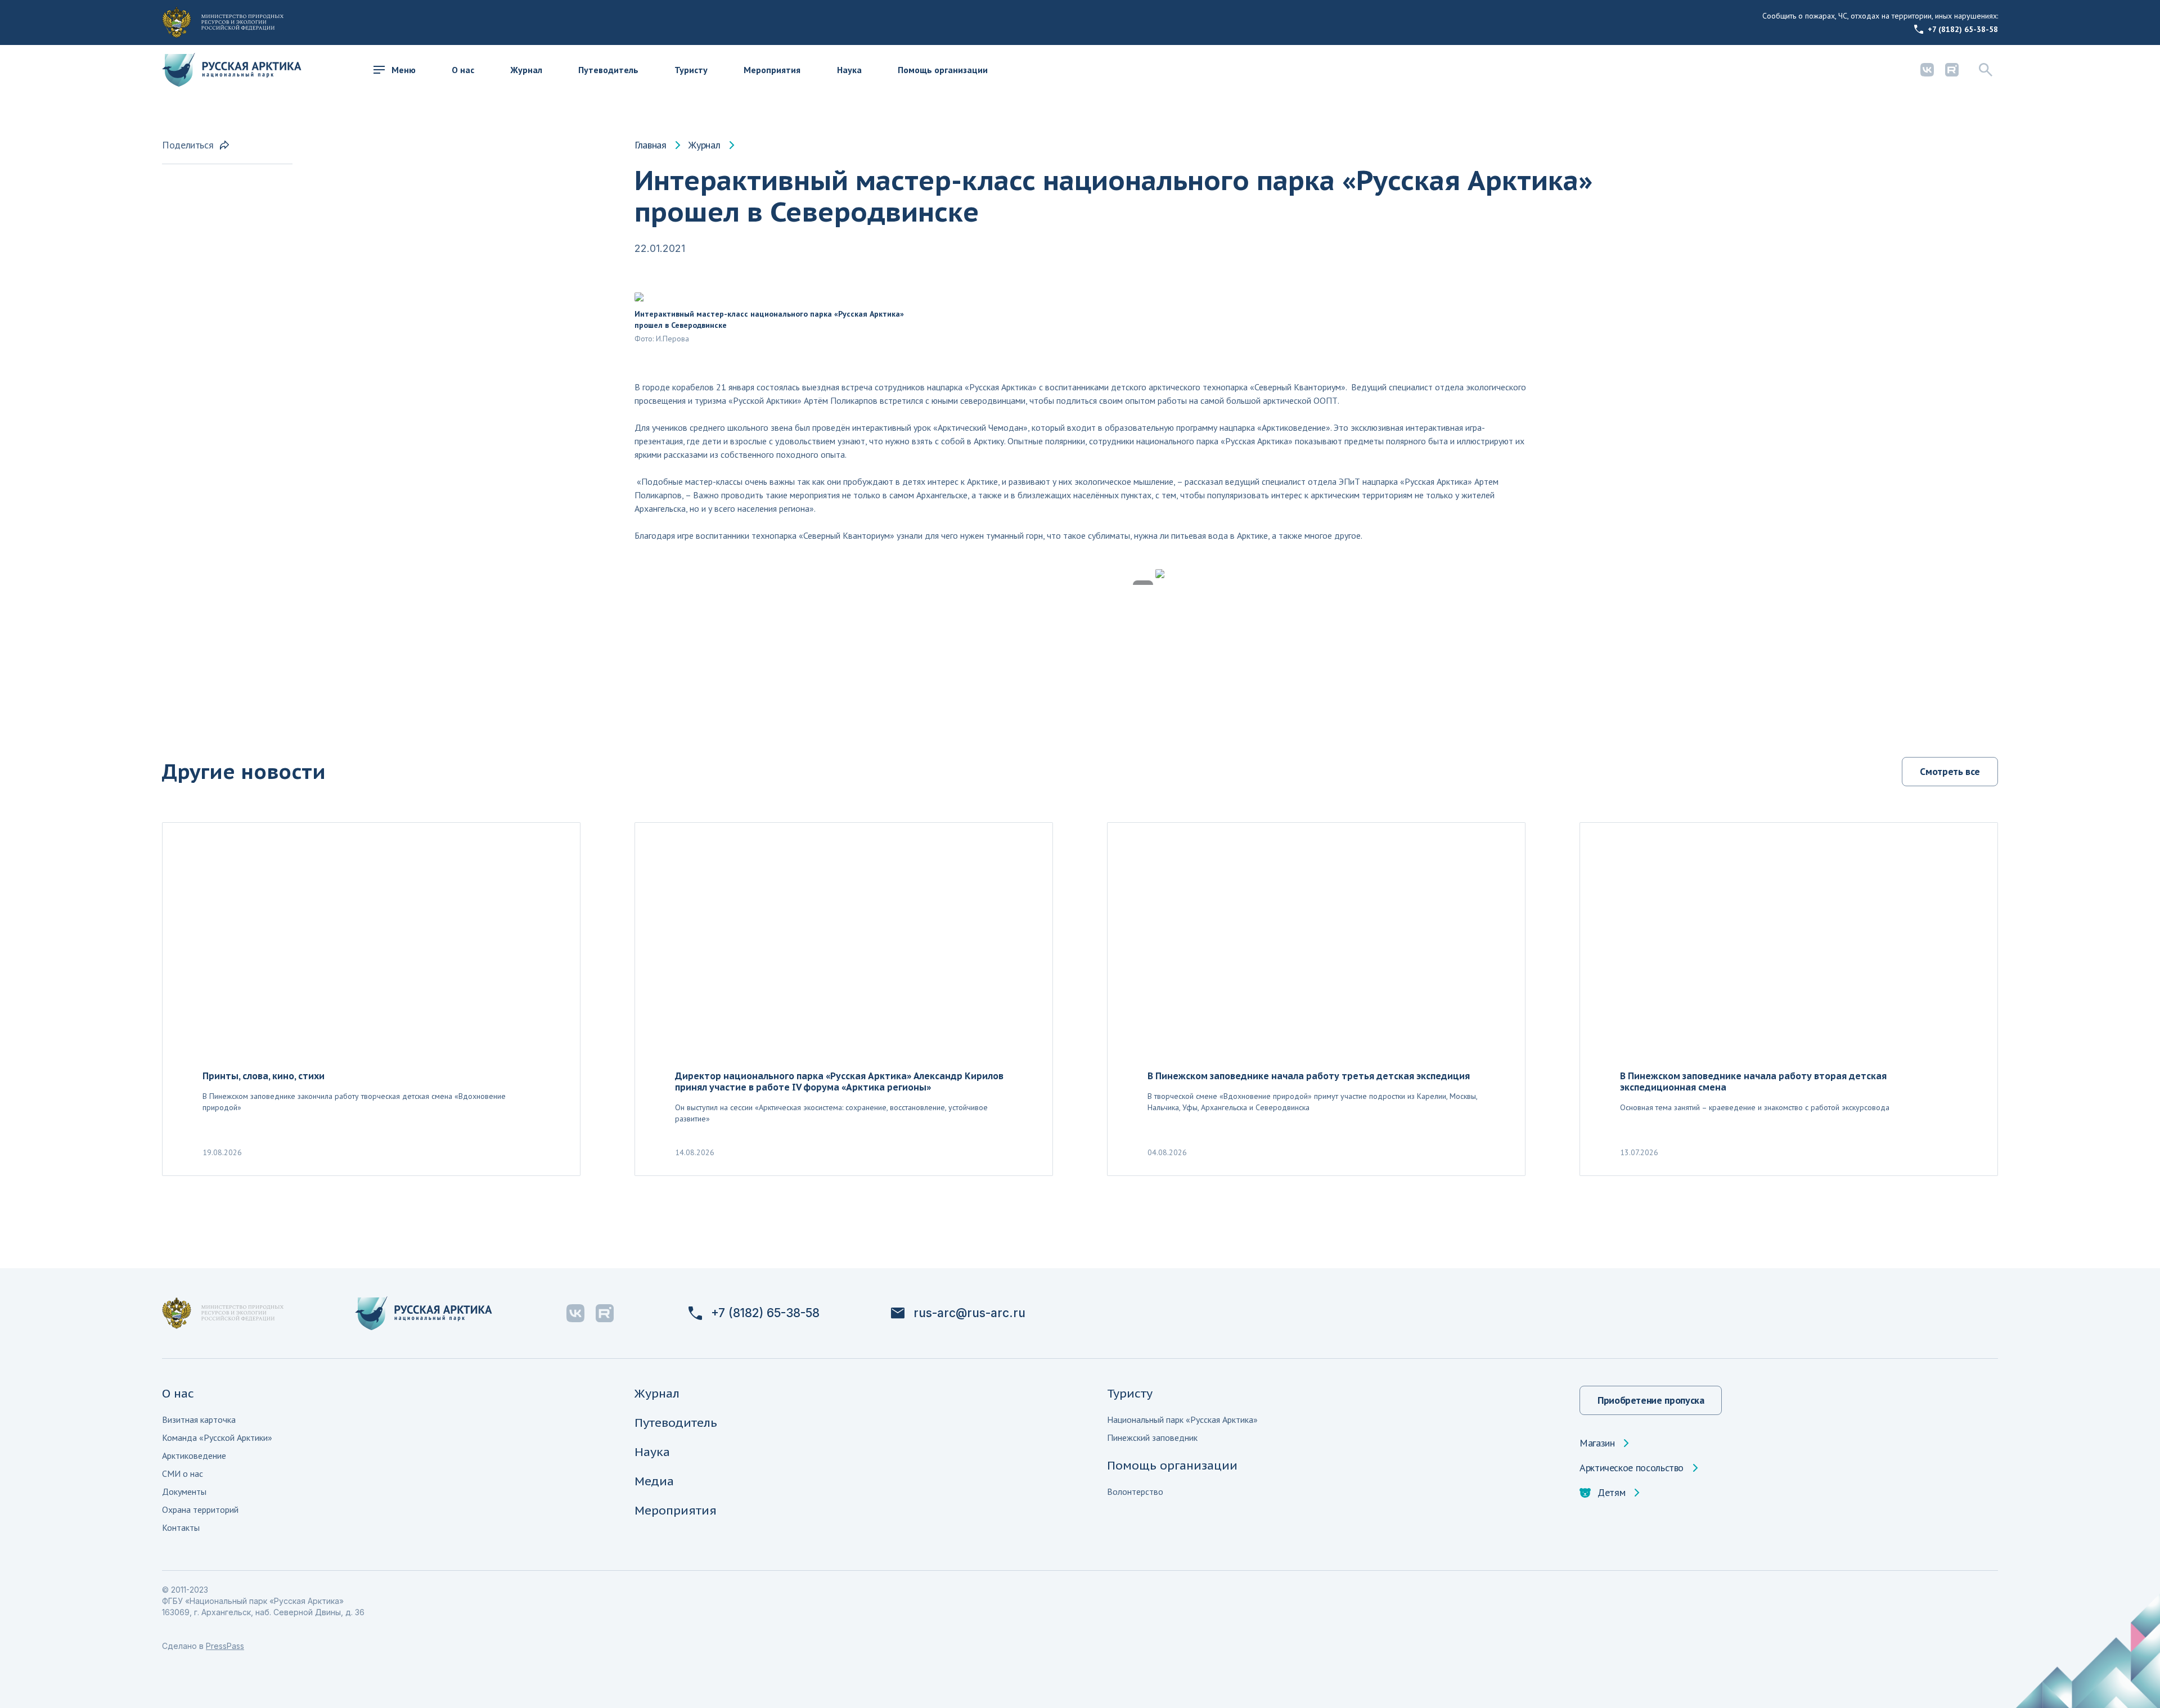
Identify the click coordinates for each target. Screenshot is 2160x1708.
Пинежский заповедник (1152, 1437)
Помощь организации (943, 70)
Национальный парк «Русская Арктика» (1182, 1419)
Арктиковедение (194, 1455)
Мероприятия (772, 70)
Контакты (181, 1527)
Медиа (654, 1481)
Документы (184, 1491)
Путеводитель (608, 70)
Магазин (1597, 1443)
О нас (463, 70)
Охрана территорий (200, 1509)
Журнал (526, 70)
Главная (650, 145)
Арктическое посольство (1632, 1468)
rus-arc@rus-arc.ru (969, 1313)
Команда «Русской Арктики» (217, 1437)
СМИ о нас (183, 1473)
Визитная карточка (199, 1419)
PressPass (225, 1646)
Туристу (691, 70)
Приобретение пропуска (1651, 1400)
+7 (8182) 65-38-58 (1963, 29)
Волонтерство (1135, 1491)
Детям (1611, 1493)
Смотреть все (1950, 771)
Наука (849, 70)
